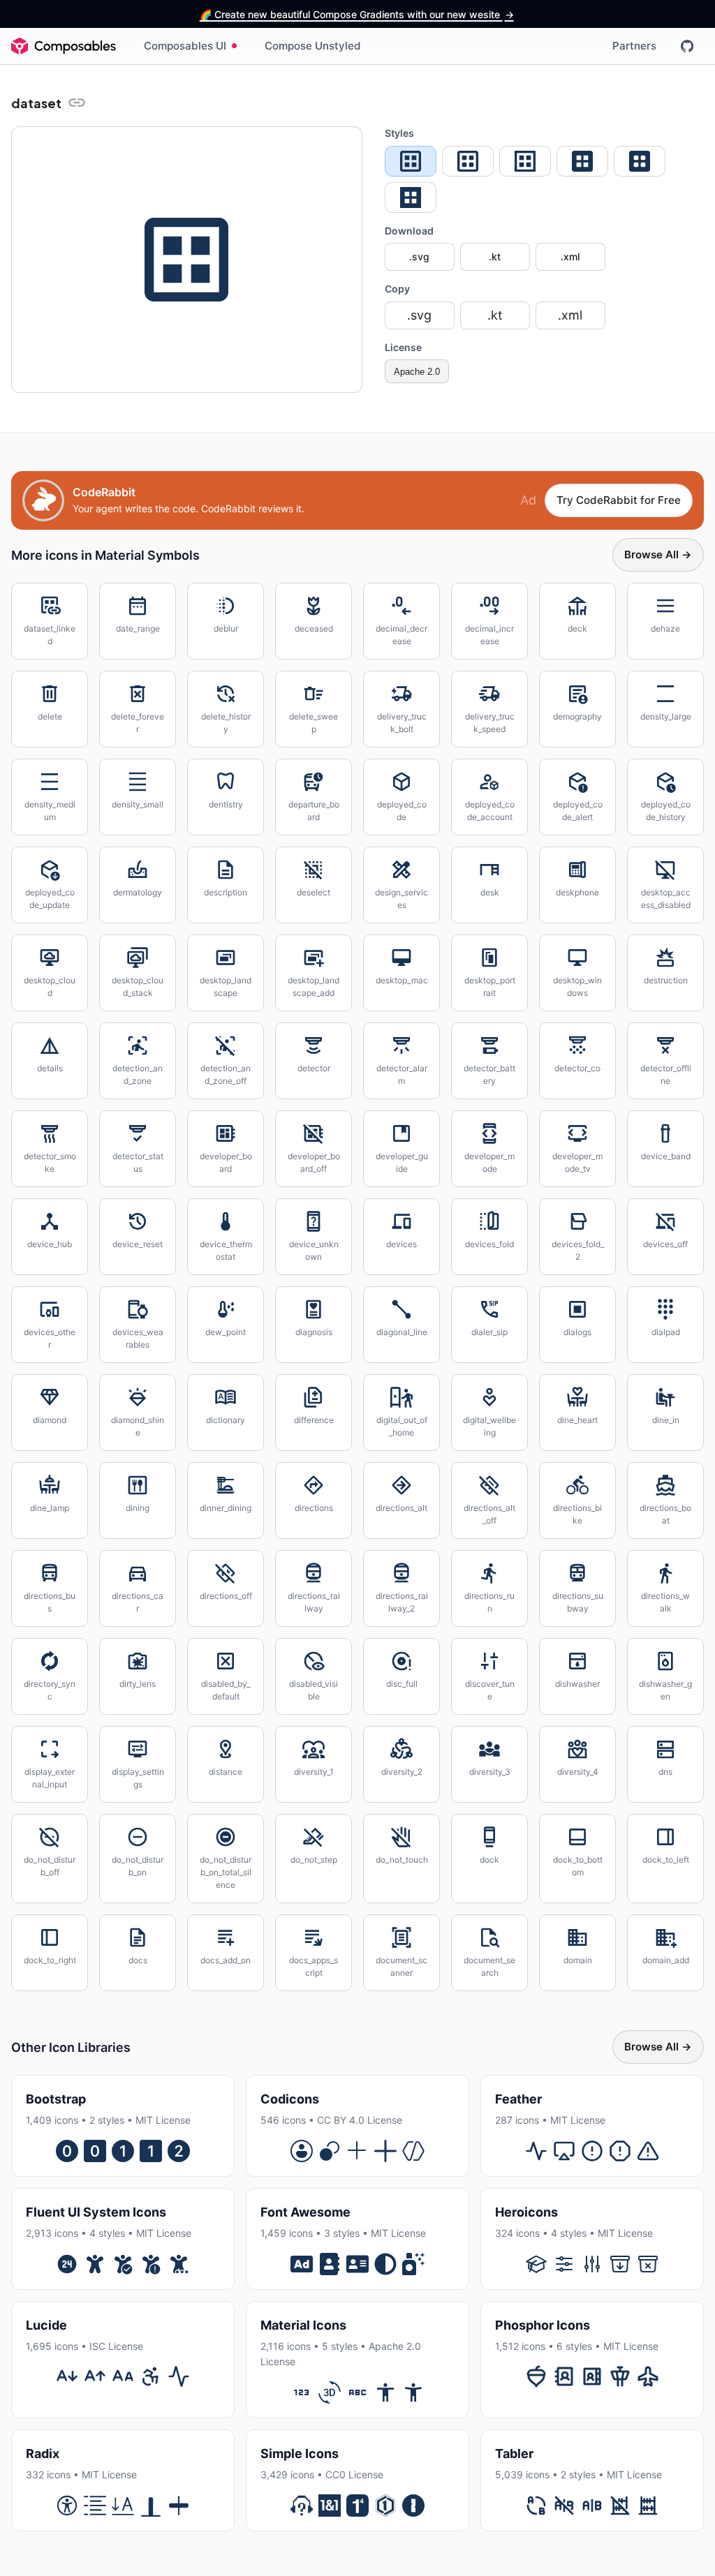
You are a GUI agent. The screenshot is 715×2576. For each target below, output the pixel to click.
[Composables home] (64, 46)
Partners (634, 46)
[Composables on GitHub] (687, 46)
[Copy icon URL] (77, 103)
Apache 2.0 (417, 372)
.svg (419, 256)
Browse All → (658, 554)
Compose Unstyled (313, 46)
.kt (495, 256)
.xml (570, 256)
